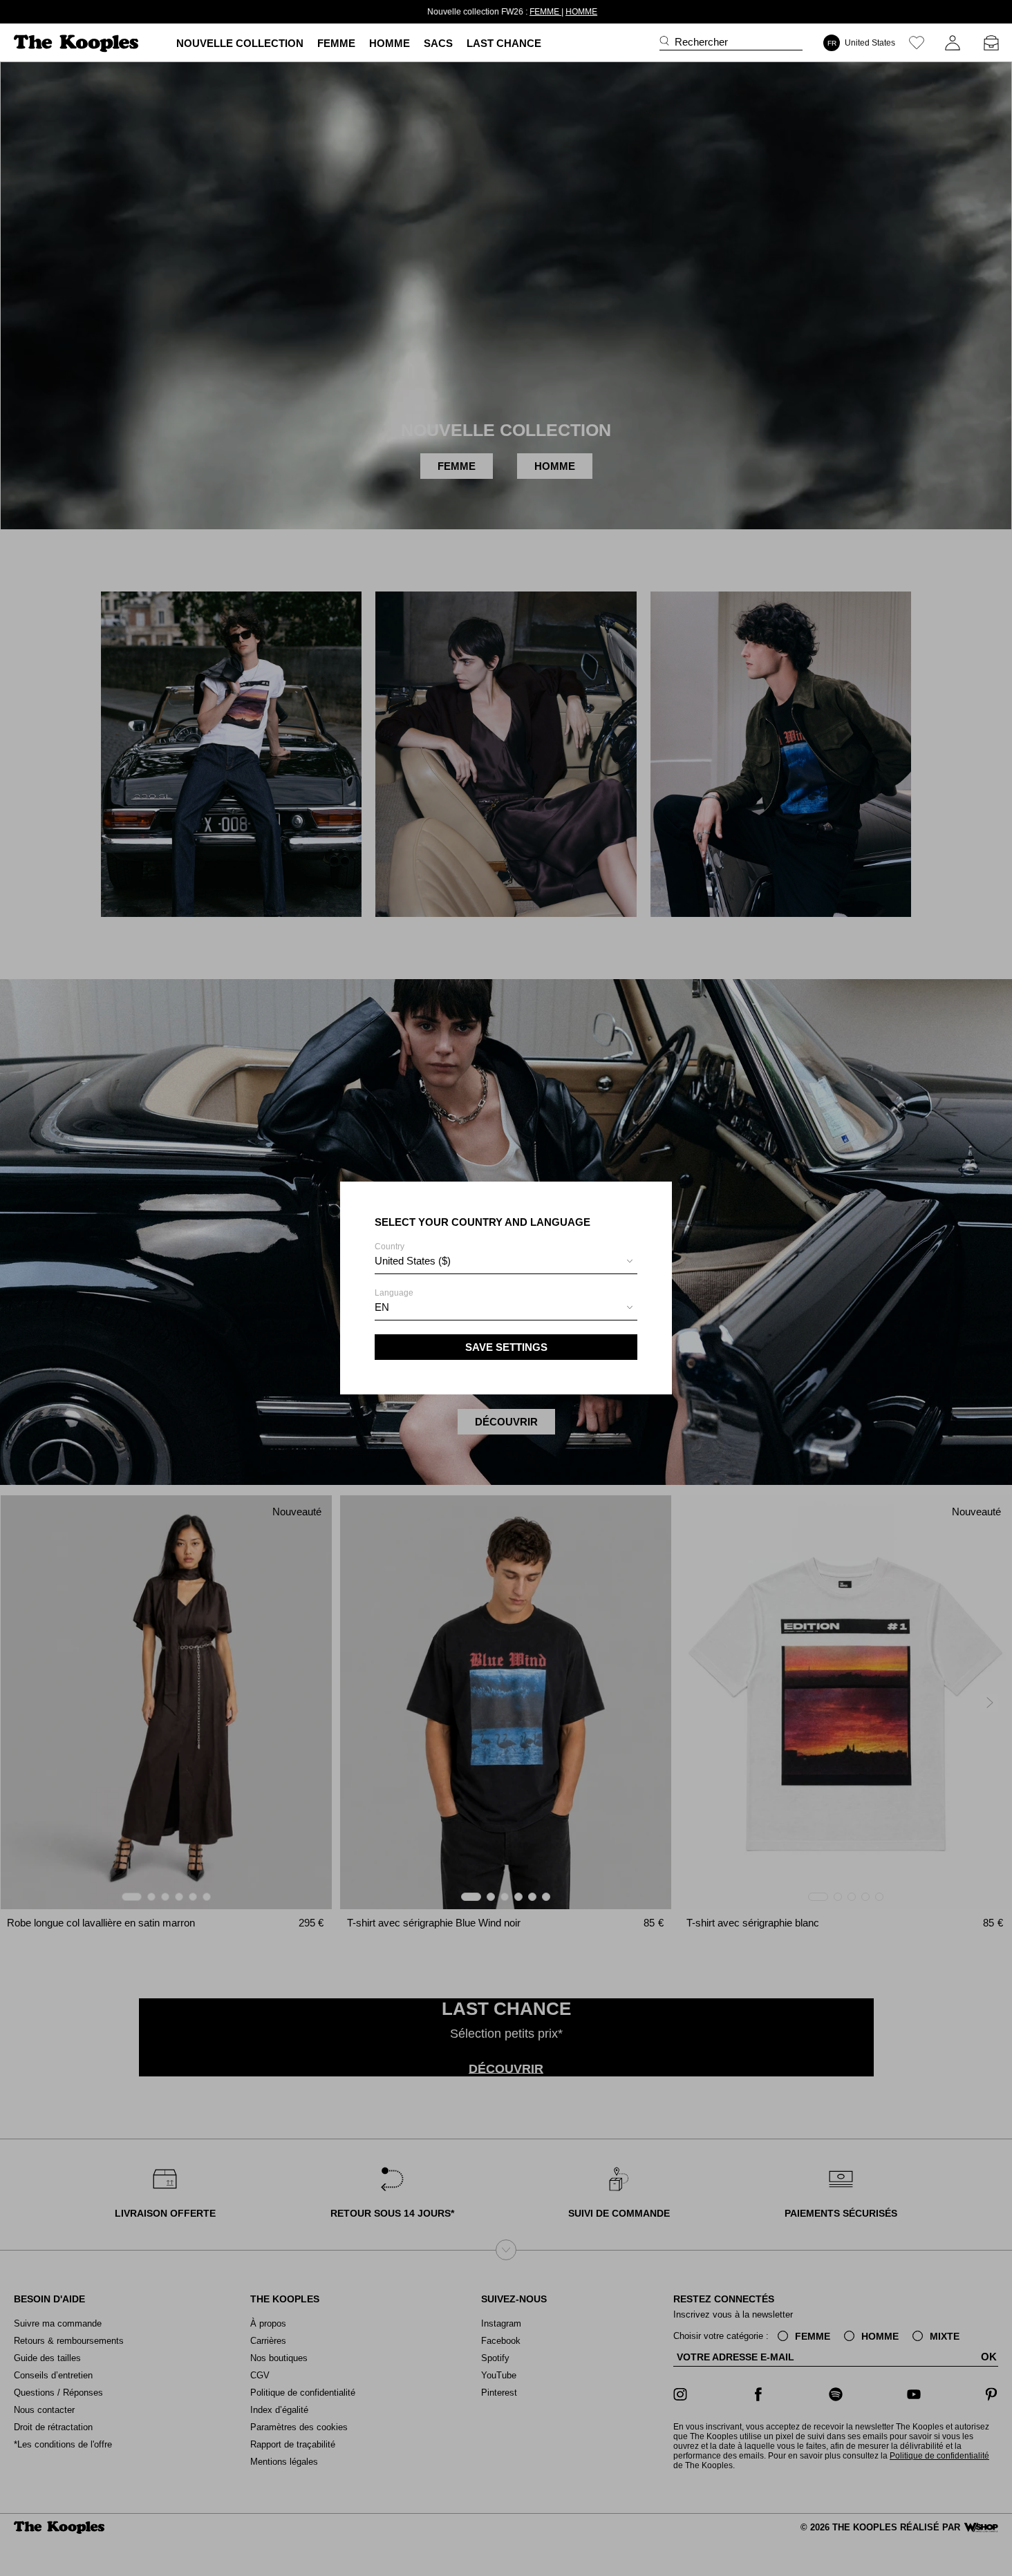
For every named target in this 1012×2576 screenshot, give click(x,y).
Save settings (506, 1347)
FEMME (539, 12)
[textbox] (506, 1261)
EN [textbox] (382, 1307)
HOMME (575, 12)
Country (413, 1254)
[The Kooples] (78, 43)
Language (394, 1300)
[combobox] (506, 1263)
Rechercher (701, 42)
